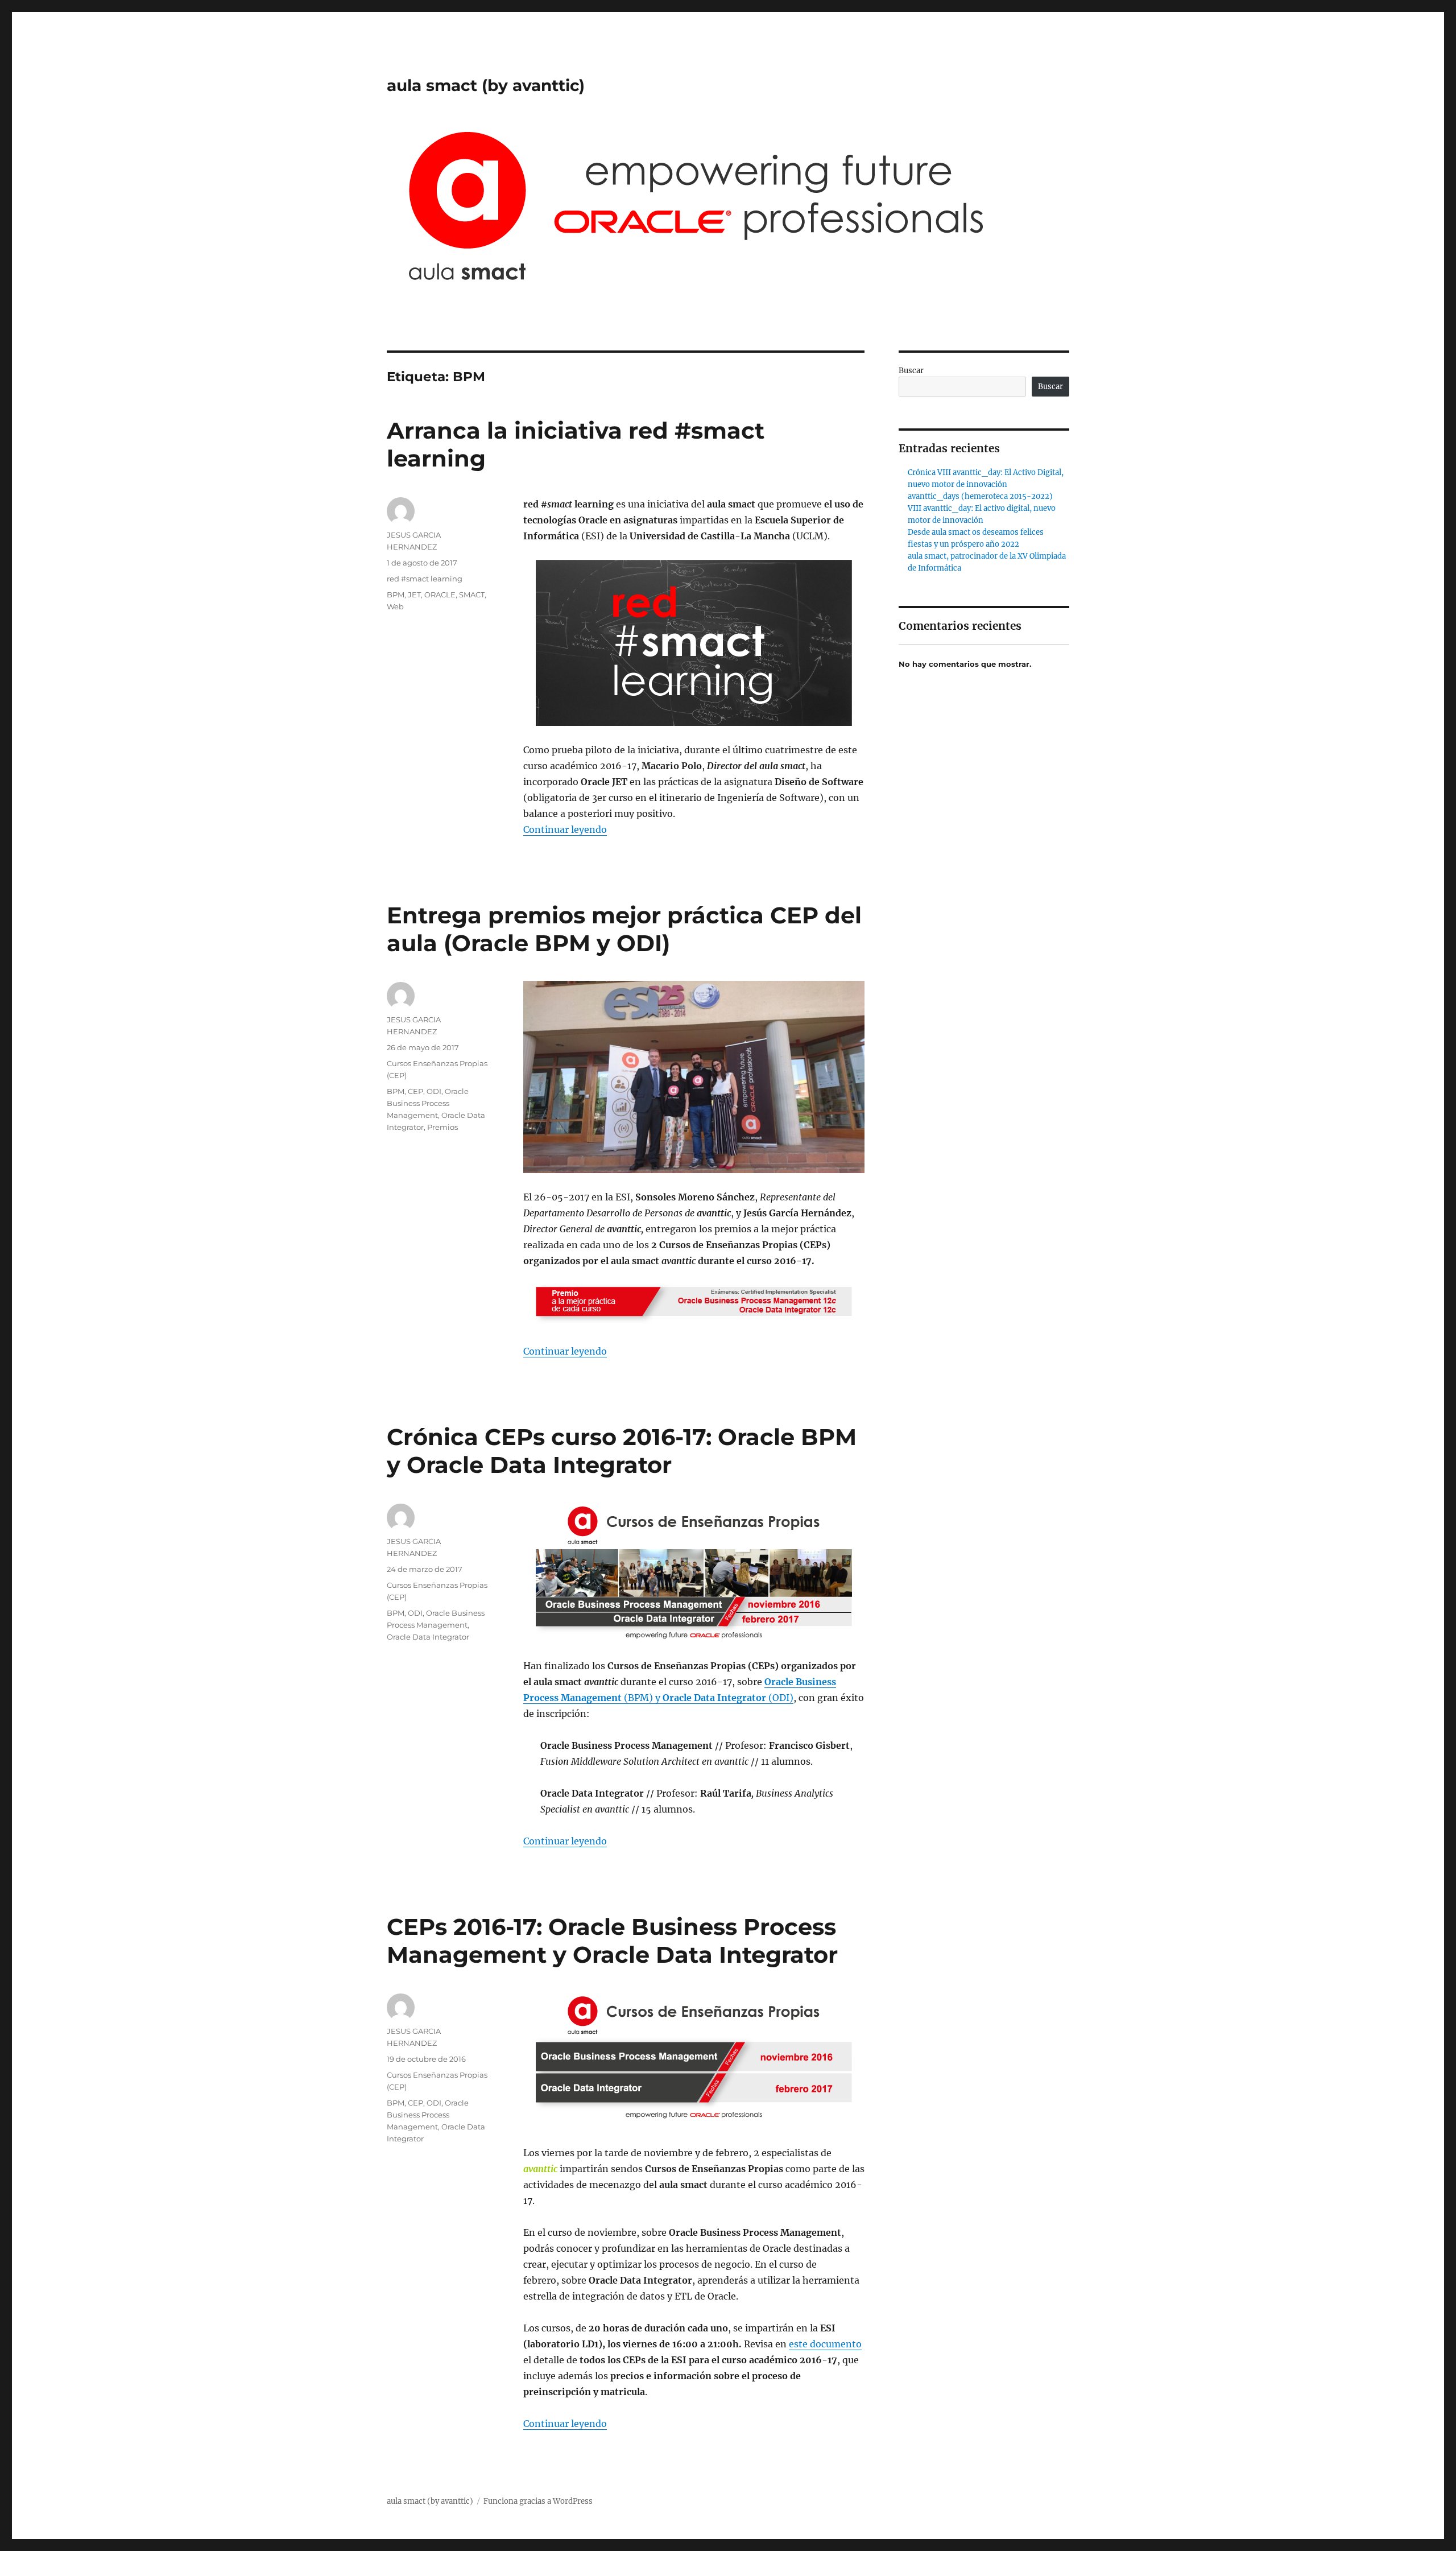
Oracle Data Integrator (428, 1637)
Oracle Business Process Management (428, 1103)
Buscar (911, 371)
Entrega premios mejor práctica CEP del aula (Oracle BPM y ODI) (624, 929)
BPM (396, 595)
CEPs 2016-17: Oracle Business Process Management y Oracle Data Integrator (612, 1941)
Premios (442, 1127)
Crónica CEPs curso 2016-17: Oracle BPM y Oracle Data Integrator (622, 1451)
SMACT (472, 595)
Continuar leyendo (565, 829)
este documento (825, 2344)
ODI (434, 1091)
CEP (415, 1091)
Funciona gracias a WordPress (538, 2501)
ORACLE (440, 595)
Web (395, 606)
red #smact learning (425, 579)
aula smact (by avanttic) (486, 85)
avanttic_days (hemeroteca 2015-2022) (980, 496)
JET (414, 595)
